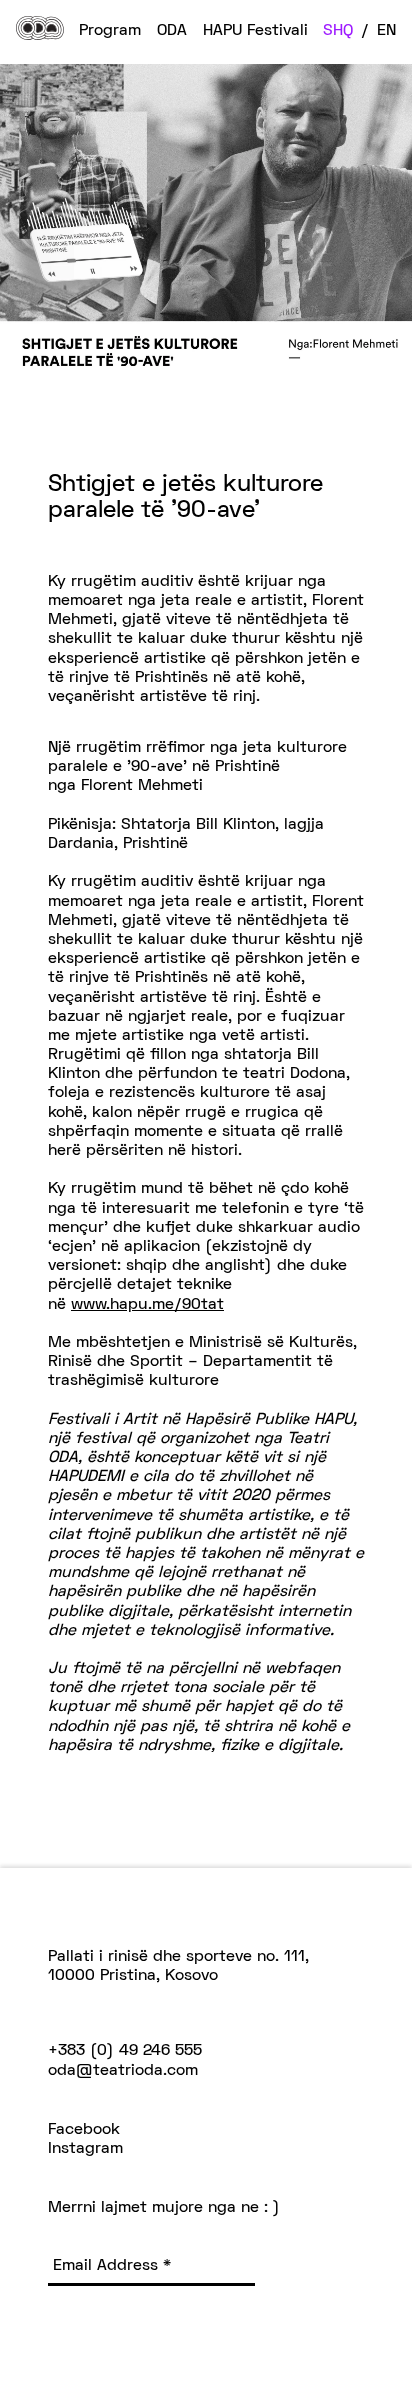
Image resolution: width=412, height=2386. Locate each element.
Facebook (84, 2130)
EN (386, 31)
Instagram (85, 2149)
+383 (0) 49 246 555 (125, 2051)
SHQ (338, 31)
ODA (172, 31)
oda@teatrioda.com (123, 2071)
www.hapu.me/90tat (147, 1305)
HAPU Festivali (255, 31)
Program (110, 31)
